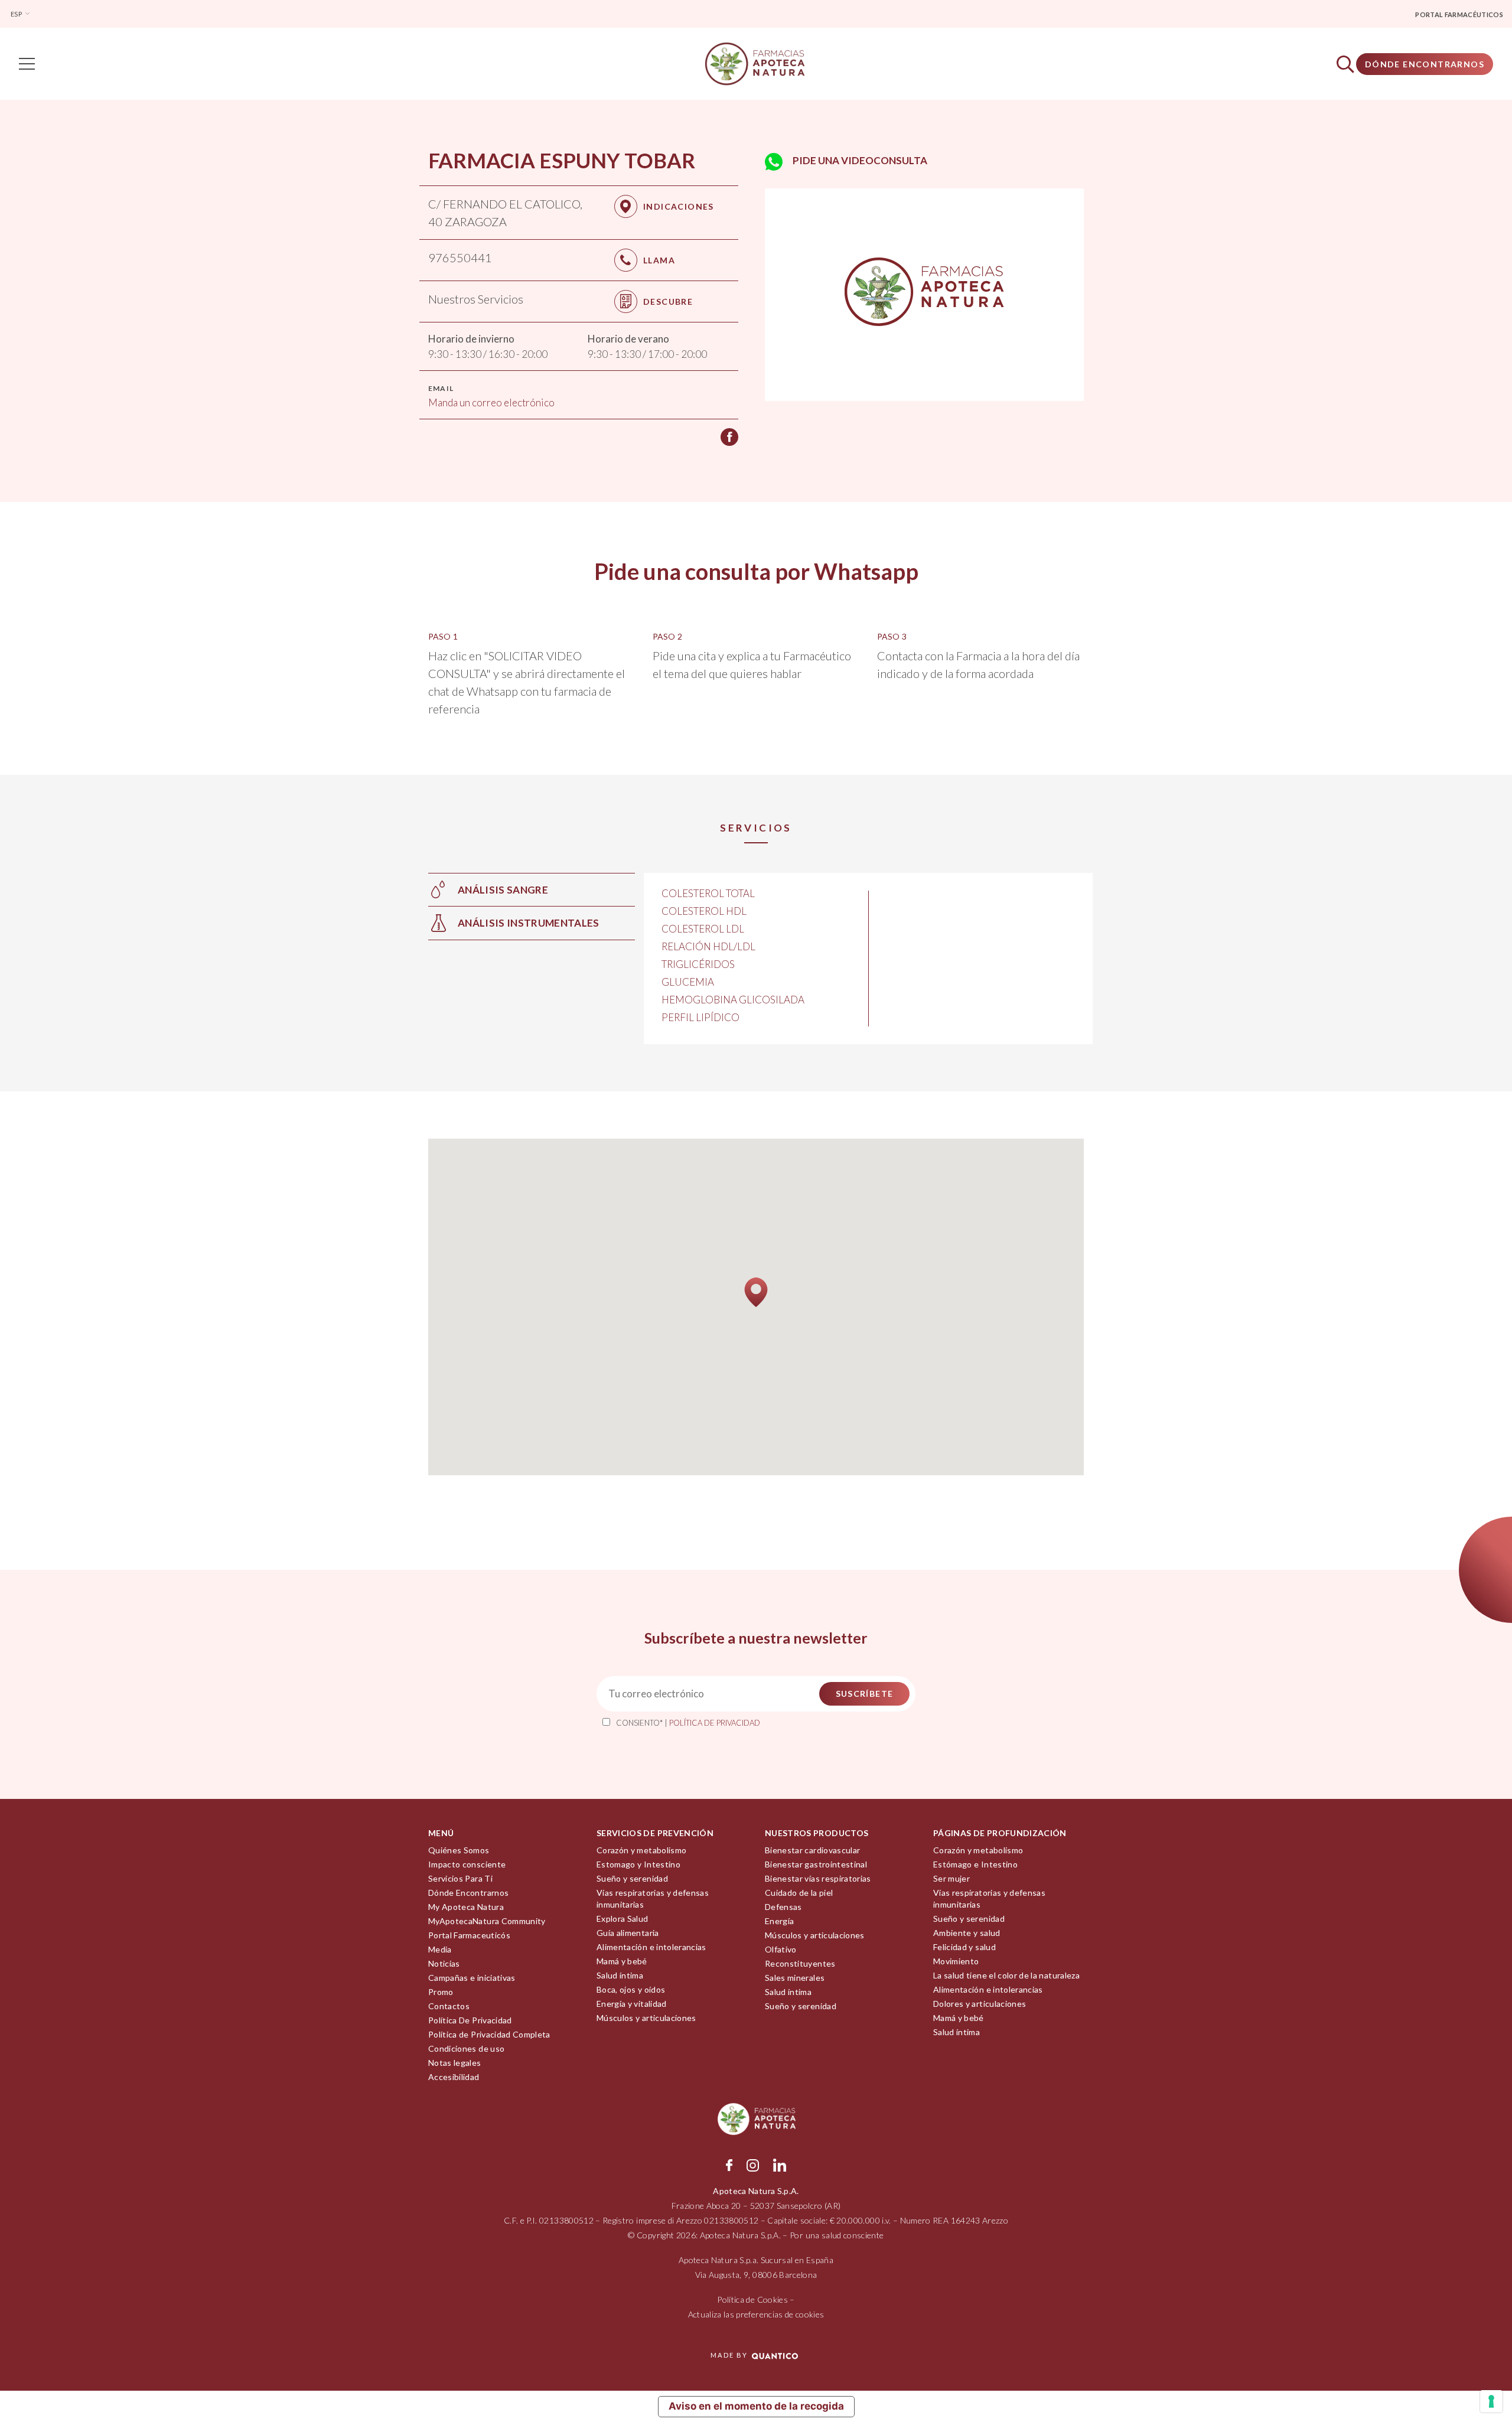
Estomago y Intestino (638, 1864)
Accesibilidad (454, 2077)
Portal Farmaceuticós (469, 1935)
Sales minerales (795, 1978)
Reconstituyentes (800, 1963)
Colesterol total (708, 893)
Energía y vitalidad (632, 2004)
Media (440, 1949)
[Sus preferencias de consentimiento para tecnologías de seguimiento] (1491, 2401)
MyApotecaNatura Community (487, 1921)
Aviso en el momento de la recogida (756, 2406)
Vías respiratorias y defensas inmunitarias (653, 1898)
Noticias (444, 1963)
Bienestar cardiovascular (812, 1850)
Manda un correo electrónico (491, 402)
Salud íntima (620, 1975)
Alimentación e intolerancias (651, 1947)
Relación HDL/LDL (708, 946)
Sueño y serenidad (632, 1878)
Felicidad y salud (964, 1947)
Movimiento (956, 1961)
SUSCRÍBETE (865, 1694)
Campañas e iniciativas (472, 1978)
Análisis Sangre (503, 890)
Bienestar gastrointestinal (816, 1864)
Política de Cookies (752, 2299)
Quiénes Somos (459, 1850)
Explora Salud (623, 1919)
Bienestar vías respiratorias (818, 1878)
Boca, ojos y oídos (631, 1989)
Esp (17, 14)
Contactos (449, 2006)
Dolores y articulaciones (980, 2004)
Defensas (783, 1907)
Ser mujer (951, 1878)
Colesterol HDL (704, 911)
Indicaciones (679, 206)
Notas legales (455, 2063)
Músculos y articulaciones (646, 2018)
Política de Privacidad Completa (489, 2034)
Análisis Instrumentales (529, 923)
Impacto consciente (467, 1864)
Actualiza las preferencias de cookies (756, 2314)
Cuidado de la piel (799, 1893)
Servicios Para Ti (460, 1878)
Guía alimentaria (628, 1933)
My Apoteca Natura (466, 1907)
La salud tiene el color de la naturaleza (1006, 1975)
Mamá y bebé (622, 1961)
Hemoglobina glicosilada (733, 1000)
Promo (441, 1992)
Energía (779, 1921)
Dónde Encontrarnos (1425, 64)
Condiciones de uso (466, 2048)
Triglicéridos (698, 964)
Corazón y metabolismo (641, 1850)
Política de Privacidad (715, 1723)
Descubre (668, 301)
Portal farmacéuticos (1459, 14)
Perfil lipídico (700, 1017)
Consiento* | (688, 1723)
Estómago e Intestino (975, 1864)
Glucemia (688, 982)
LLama (659, 260)
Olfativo (781, 1949)
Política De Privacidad (470, 2020)
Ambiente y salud (967, 1933)
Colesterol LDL (703, 929)
